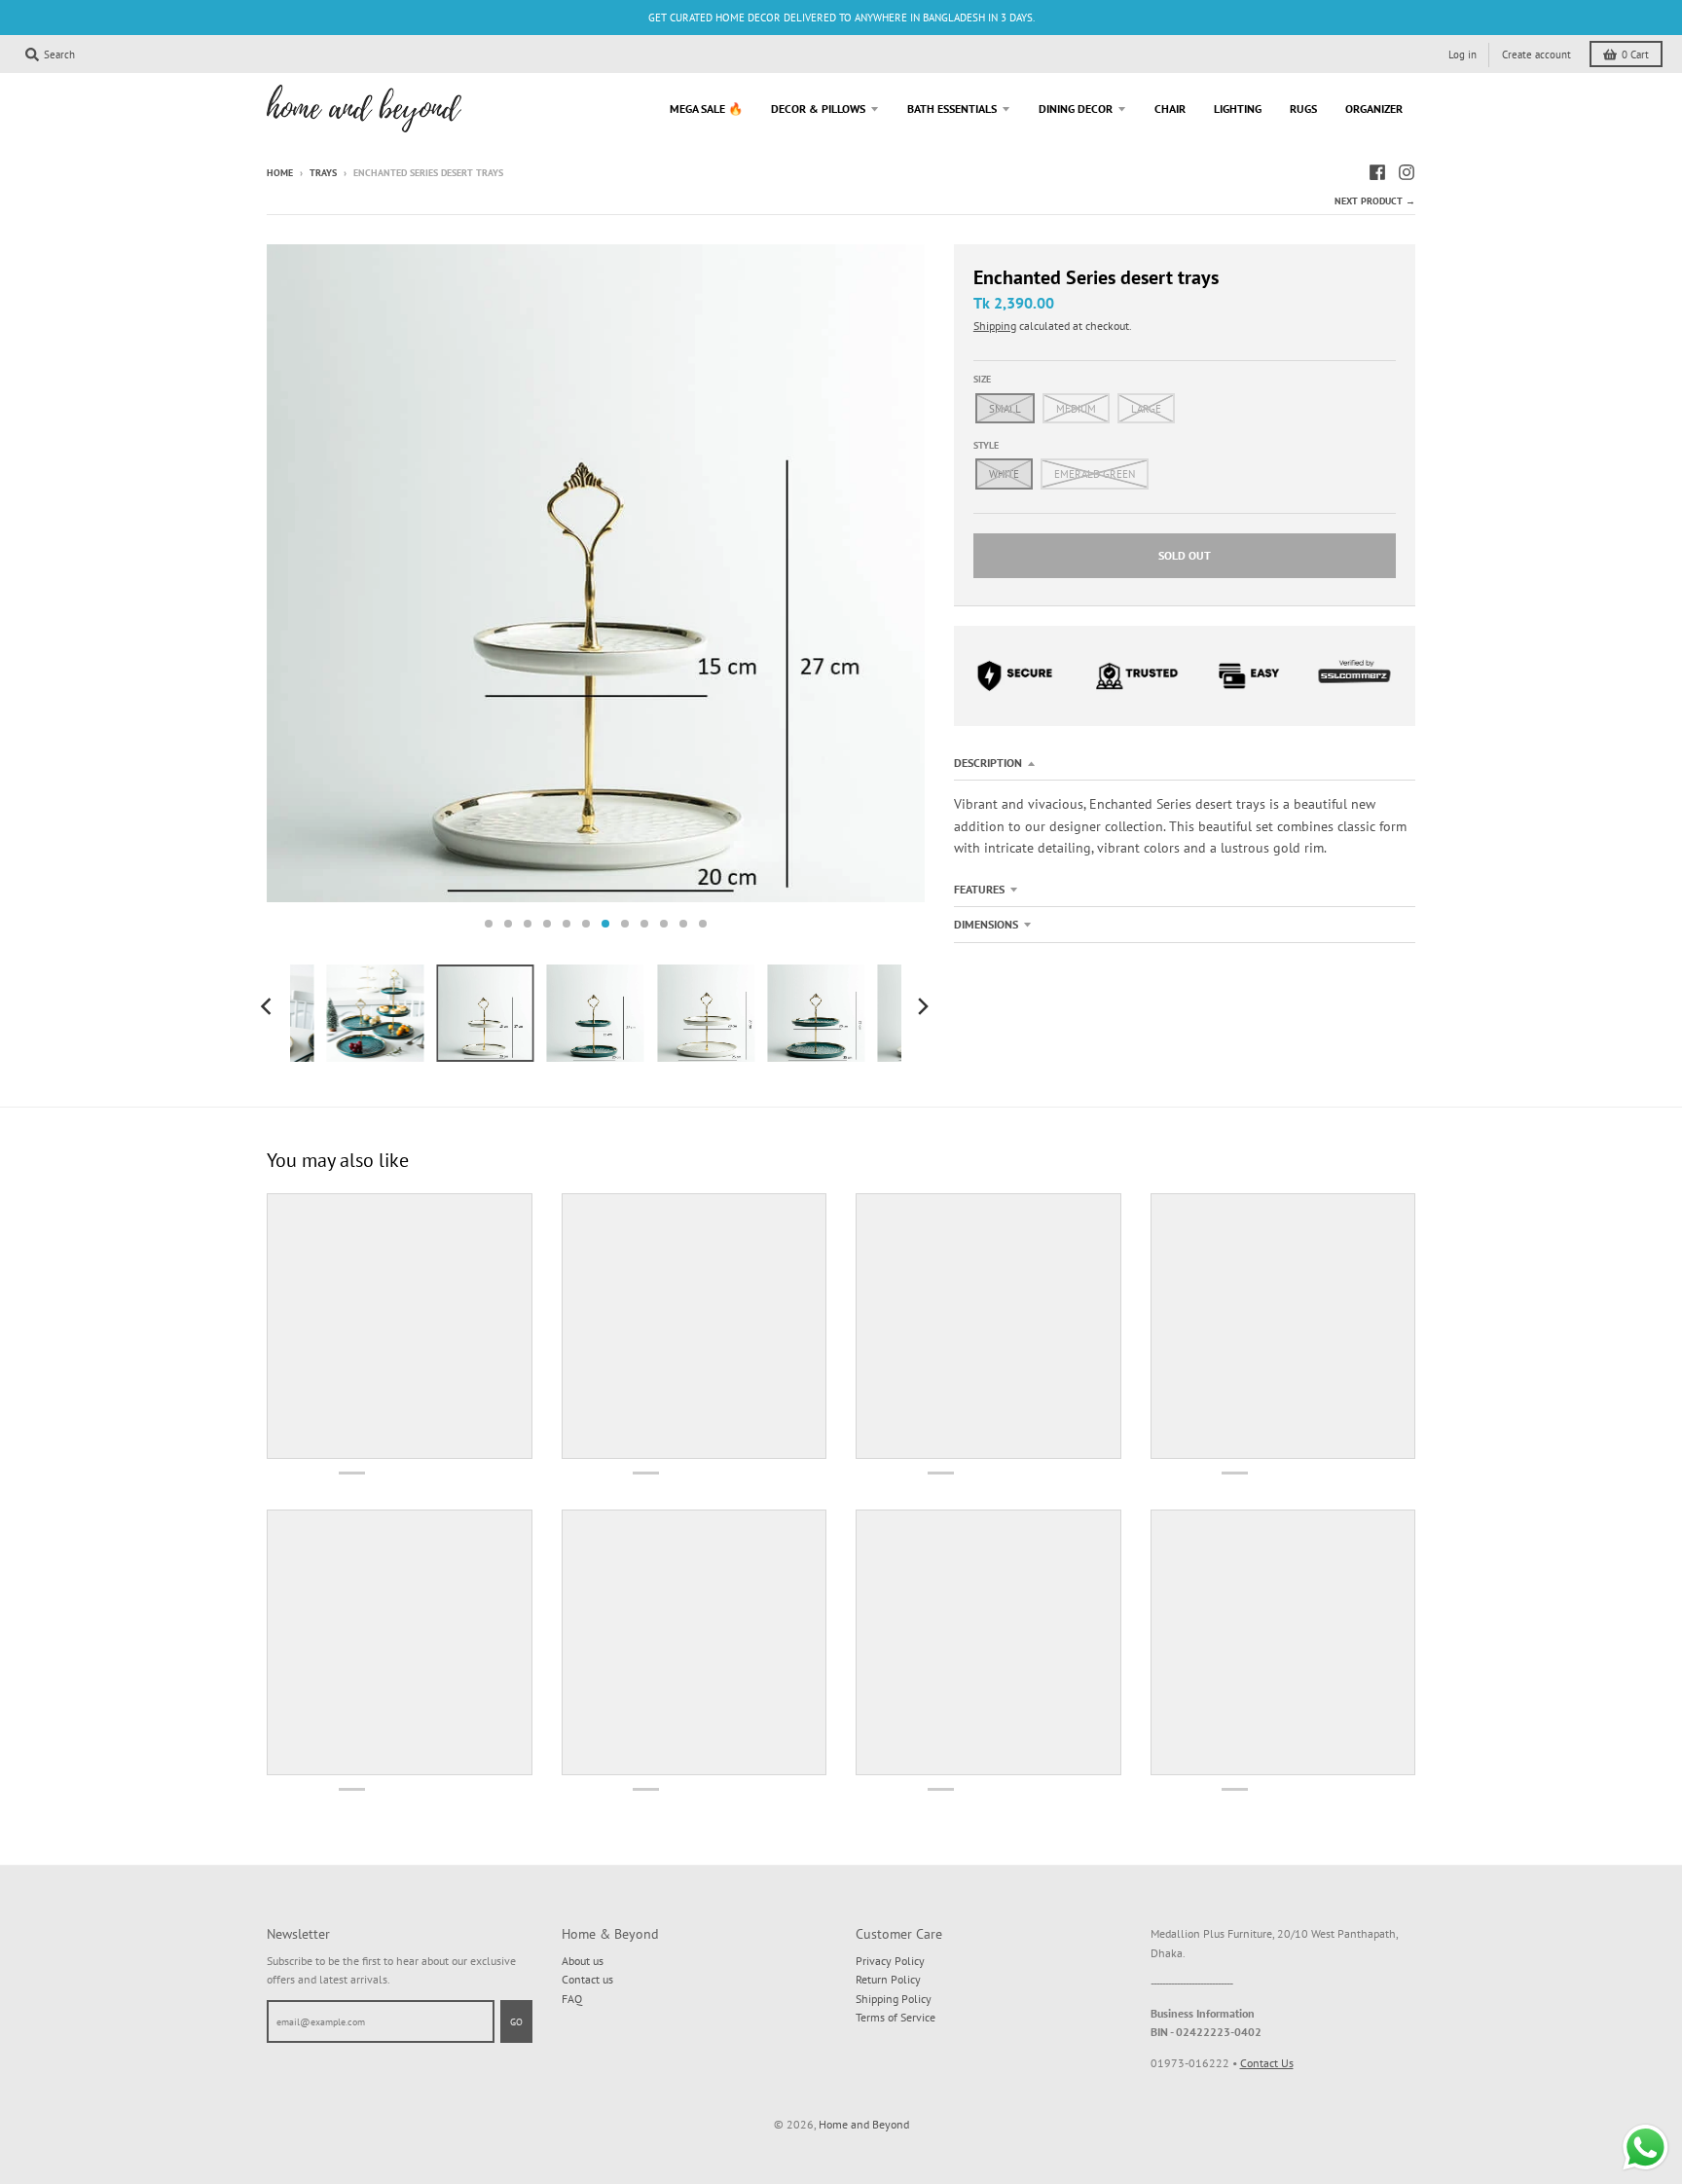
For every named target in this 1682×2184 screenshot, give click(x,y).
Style (986, 445)
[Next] (923, 1006)
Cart (1635, 55)
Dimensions (986, 924)
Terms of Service (896, 2017)
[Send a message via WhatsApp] (1645, 2148)
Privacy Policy (890, 1961)
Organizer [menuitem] (1374, 109)
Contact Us (1267, 2063)
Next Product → (1375, 201)
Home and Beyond (864, 2124)
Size (982, 379)
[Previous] (269, 1006)
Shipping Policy (894, 1999)
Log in (1463, 55)
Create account (1536, 55)
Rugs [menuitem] (1303, 109)
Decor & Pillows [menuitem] (818, 109)
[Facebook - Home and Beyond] (1377, 172)
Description (988, 763)
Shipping (995, 326)
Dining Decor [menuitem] (1076, 109)
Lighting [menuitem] (1238, 109)
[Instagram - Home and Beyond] (1407, 172)
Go (516, 2022)
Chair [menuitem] (1170, 109)
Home (280, 173)
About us (583, 1961)
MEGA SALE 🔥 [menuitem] (706, 109)
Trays (323, 173)
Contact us (587, 1979)
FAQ (572, 1999)
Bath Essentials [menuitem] (952, 109)
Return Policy (888, 1979)
